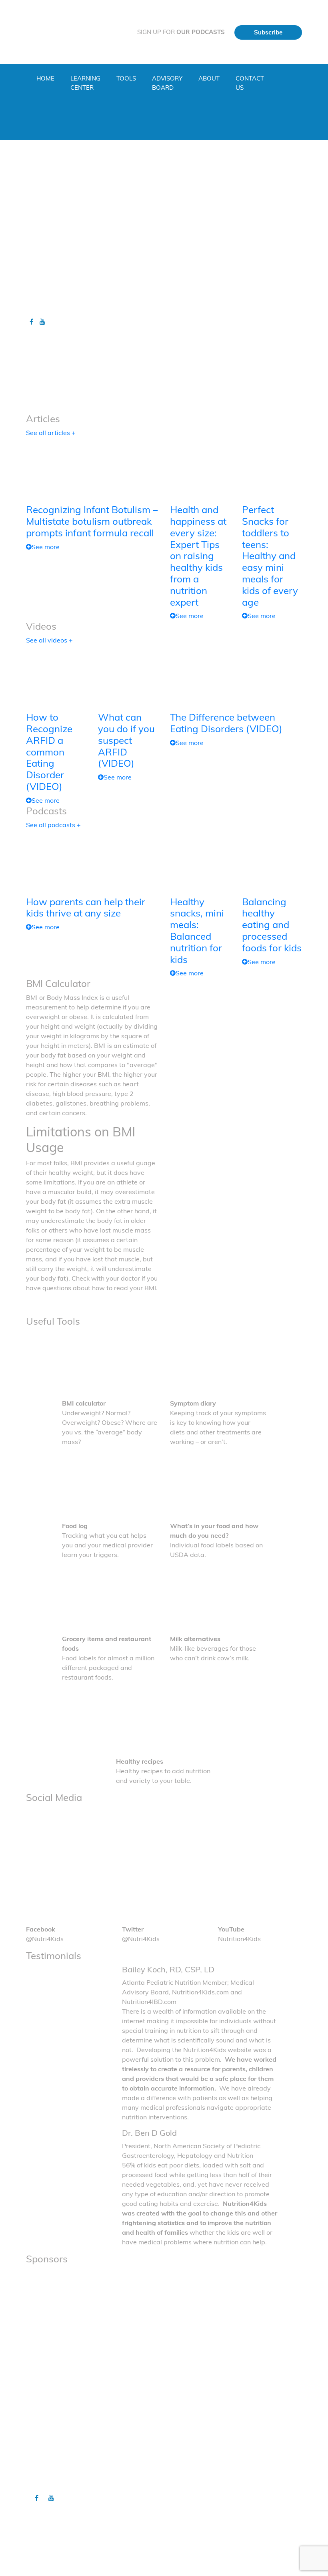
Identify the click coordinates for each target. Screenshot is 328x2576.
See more (46, 547)
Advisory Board (167, 83)
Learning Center (85, 83)
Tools (126, 78)
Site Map (184, 2473)
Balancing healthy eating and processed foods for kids (272, 925)
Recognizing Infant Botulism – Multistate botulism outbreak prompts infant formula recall (92, 521)
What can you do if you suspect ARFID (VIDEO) (126, 740)
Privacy (183, 2465)
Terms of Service (194, 2481)
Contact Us (250, 83)
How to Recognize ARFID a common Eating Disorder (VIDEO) (49, 752)
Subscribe (268, 32)
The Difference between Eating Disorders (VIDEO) (226, 723)
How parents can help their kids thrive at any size (86, 907)
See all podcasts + (53, 825)
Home (45, 78)
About (209, 78)
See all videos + (49, 640)
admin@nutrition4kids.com (166, 2550)
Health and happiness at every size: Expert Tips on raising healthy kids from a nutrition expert (198, 556)
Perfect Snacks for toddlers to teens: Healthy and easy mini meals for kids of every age (270, 556)
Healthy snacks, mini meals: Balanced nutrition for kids (197, 931)
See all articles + (51, 433)
